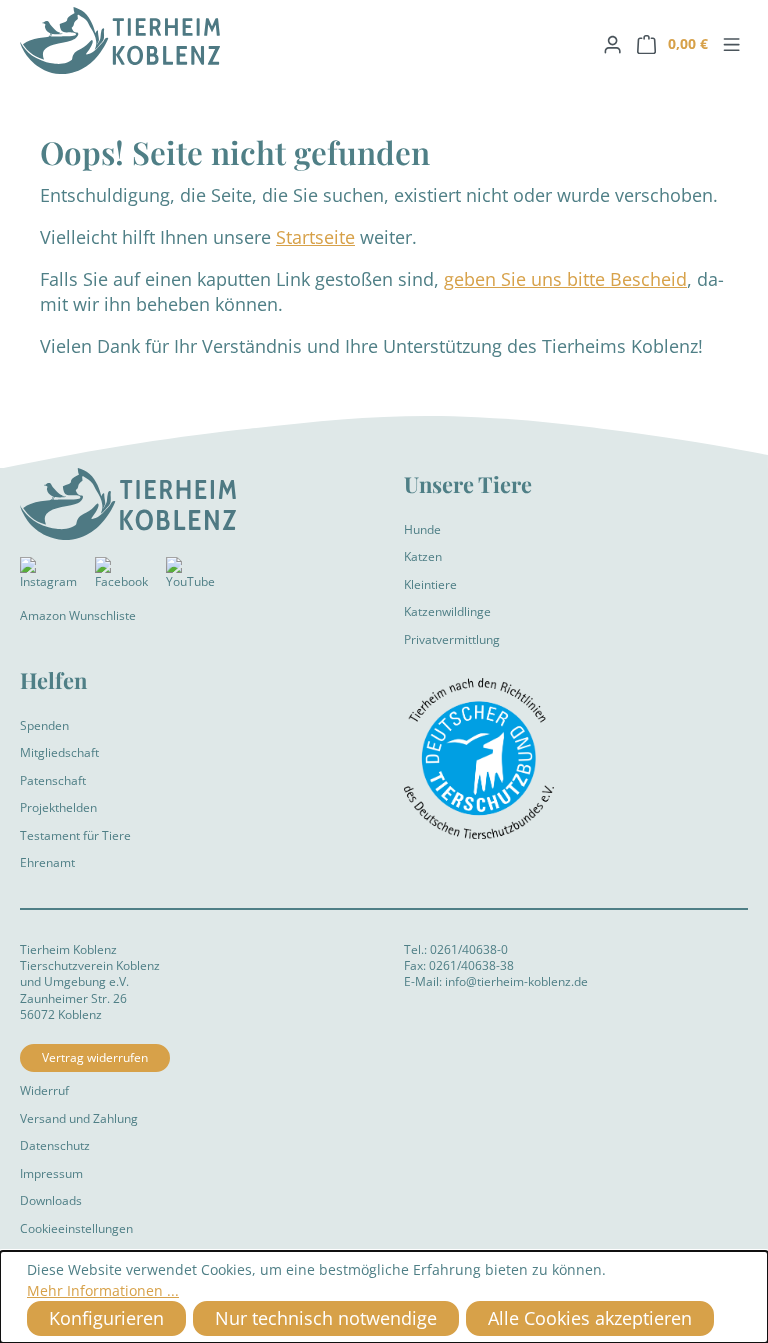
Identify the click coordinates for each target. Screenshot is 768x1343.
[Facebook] (121, 577)
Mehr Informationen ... (103, 1290)
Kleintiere (430, 584)
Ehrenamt (47, 862)
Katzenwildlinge (447, 611)
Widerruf (44, 1090)
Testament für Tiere (75, 835)
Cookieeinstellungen (76, 1228)
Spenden (44, 725)
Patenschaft (53, 780)
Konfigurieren (106, 1318)
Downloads (51, 1200)
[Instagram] (48, 577)
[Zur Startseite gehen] (192, 40)
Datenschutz (55, 1145)
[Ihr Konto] (612, 43)
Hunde (422, 529)
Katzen (423, 556)
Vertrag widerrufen (95, 1057)
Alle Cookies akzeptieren (590, 1318)
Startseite (315, 237)
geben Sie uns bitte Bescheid (565, 279)
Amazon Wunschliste (78, 615)
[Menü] (731, 43)
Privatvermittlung (452, 639)
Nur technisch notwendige (326, 1318)
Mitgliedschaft (59, 752)
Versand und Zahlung (79, 1118)
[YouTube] (190, 577)
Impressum (51, 1173)
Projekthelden (58, 807)
